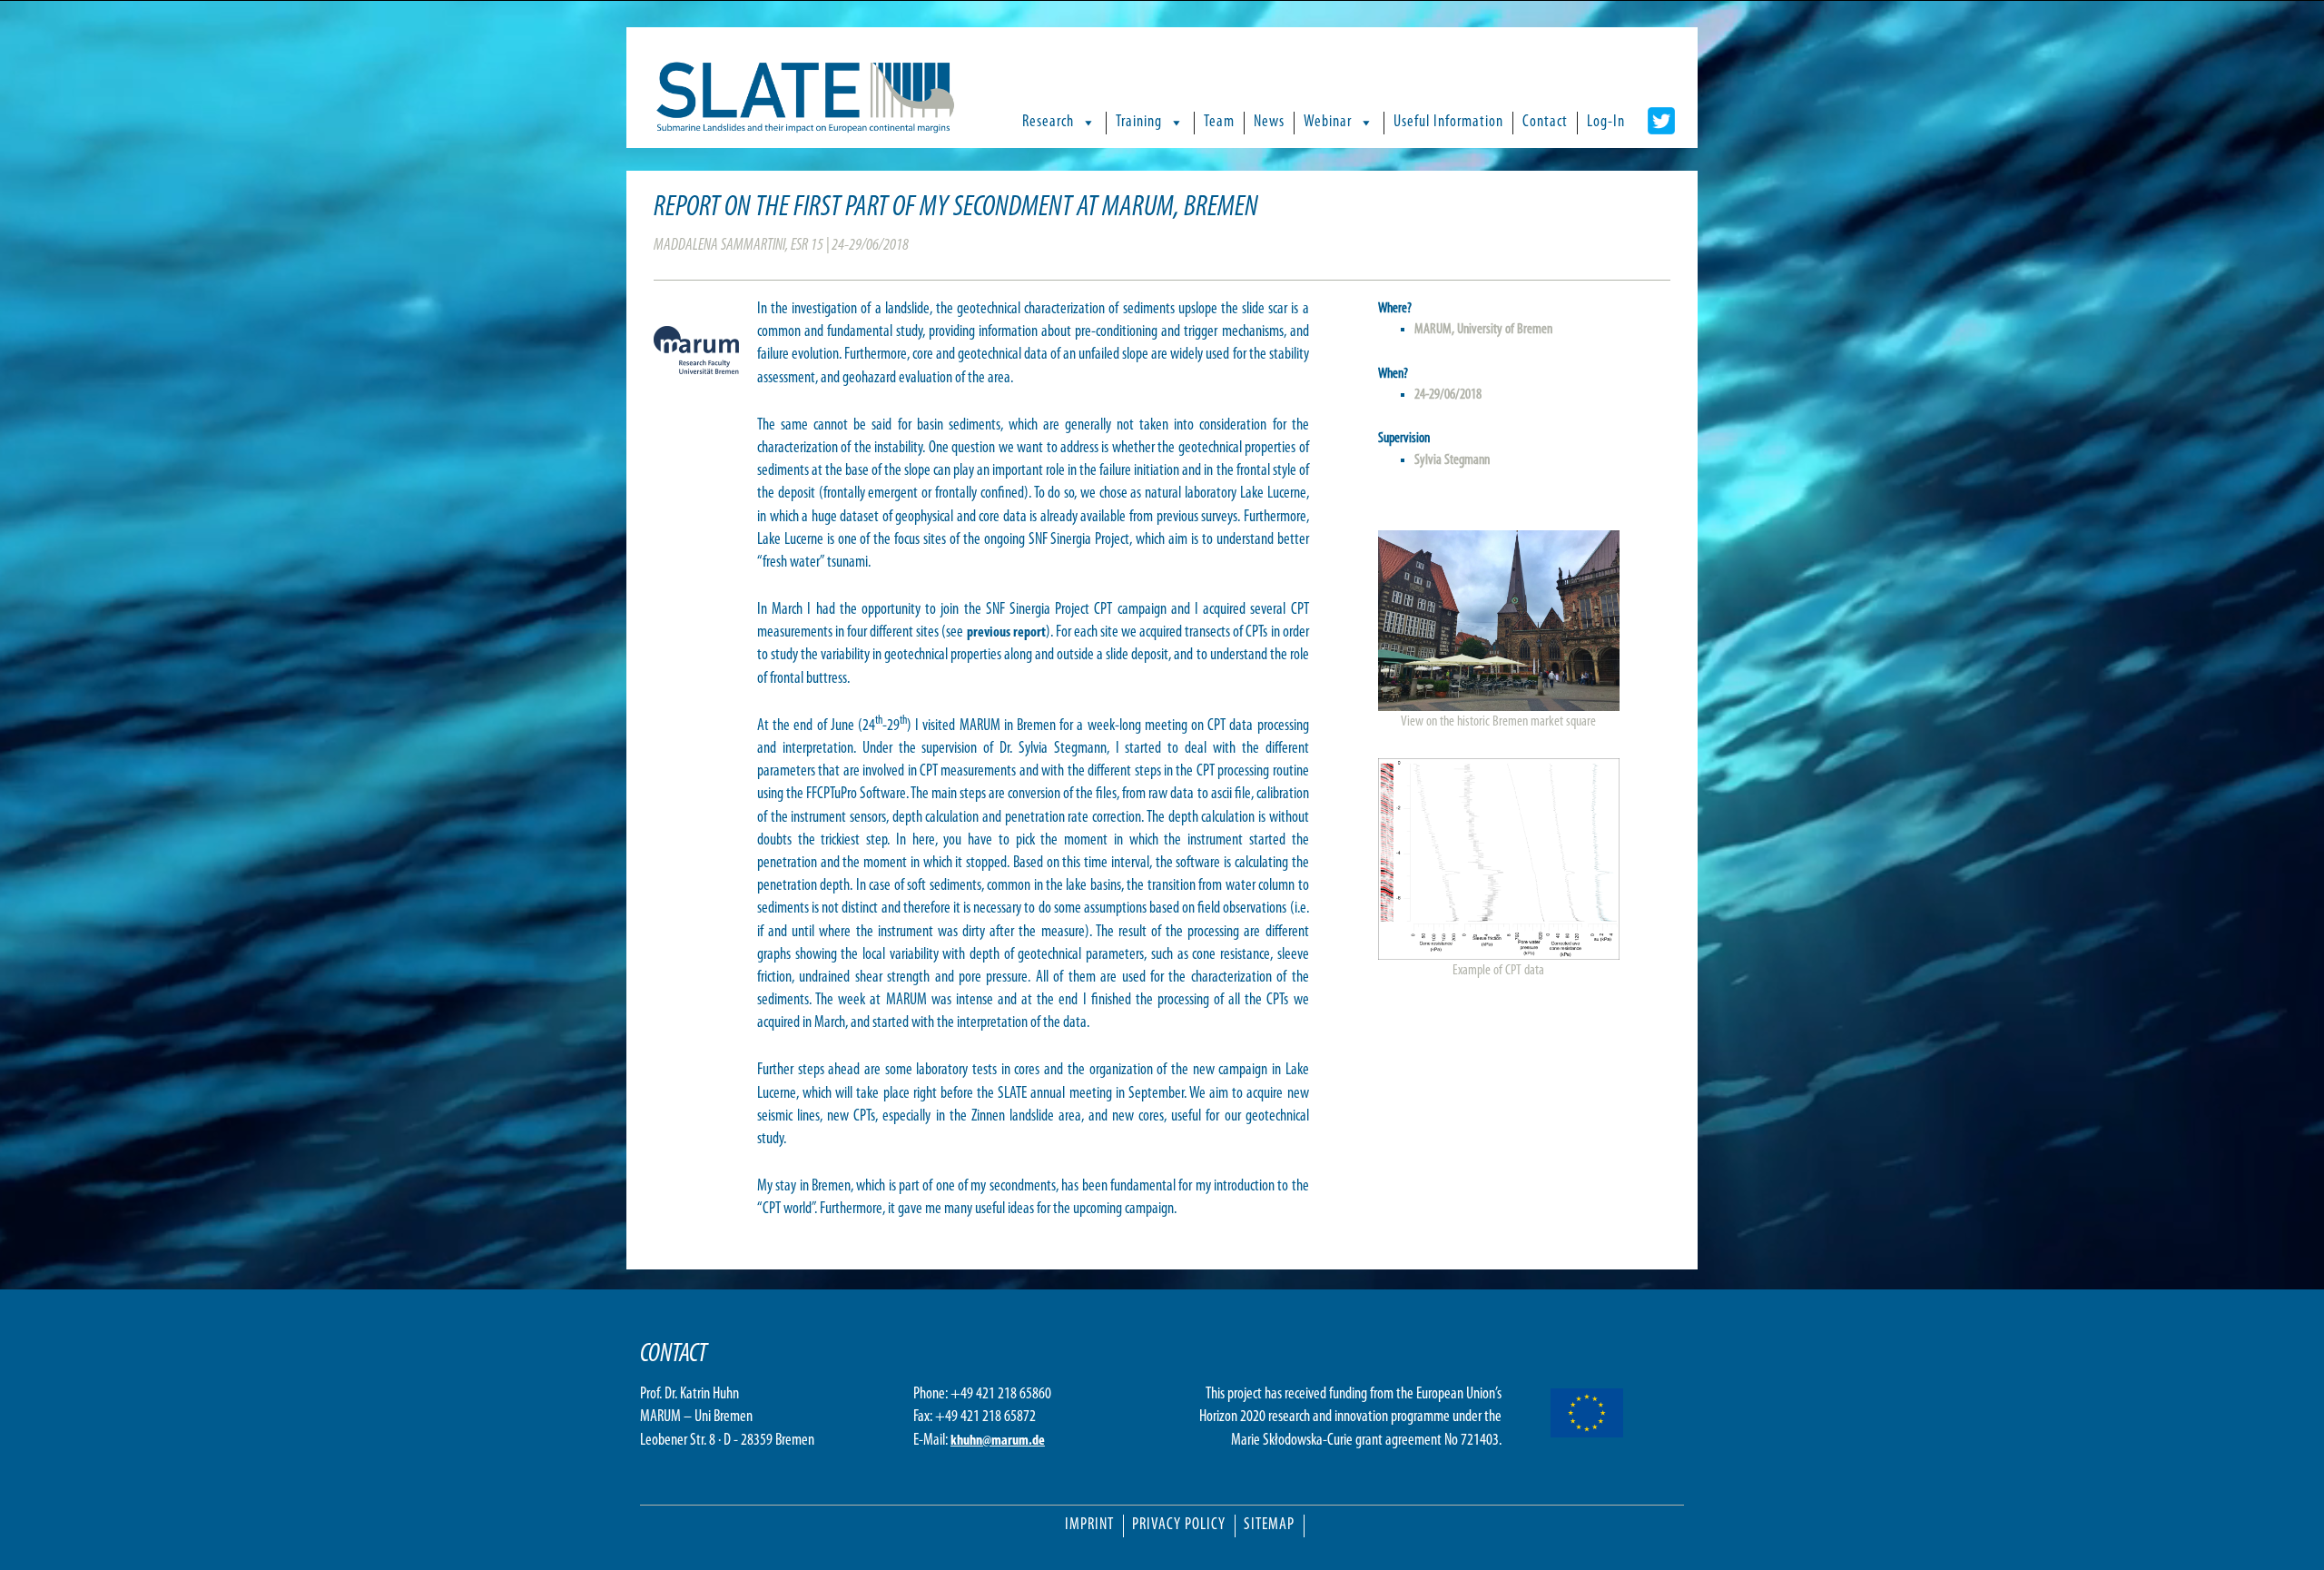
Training (1139, 123)
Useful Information (1448, 123)
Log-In (1606, 123)
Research (1048, 123)
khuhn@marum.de (998, 1441)
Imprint (1089, 1526)
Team (1219, 123)
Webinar (1328, 123)
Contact (1545, 123)
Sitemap (1269, 1526)
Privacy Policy (1179, 1526)
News (1269, 123)
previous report (1006, 633)
